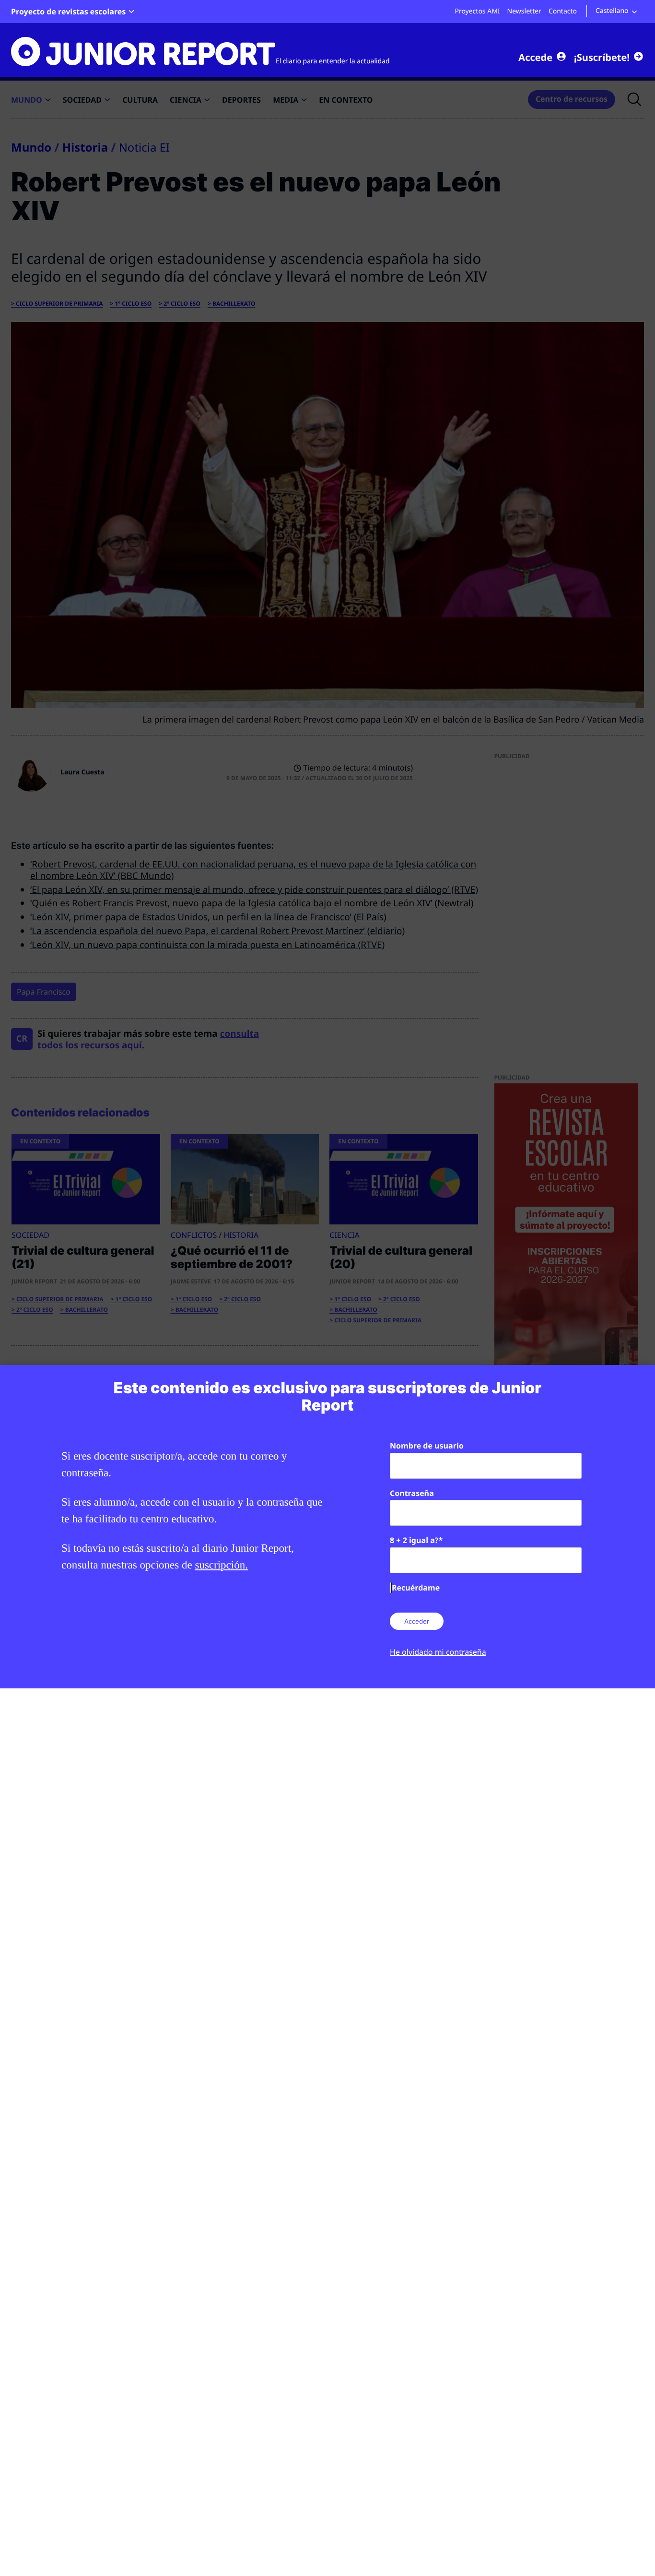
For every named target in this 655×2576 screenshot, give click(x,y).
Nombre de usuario (427, 1446)
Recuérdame (416, 1588)
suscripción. (221, 1565)
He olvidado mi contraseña (438, 1652)
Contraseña (412, 1493)
